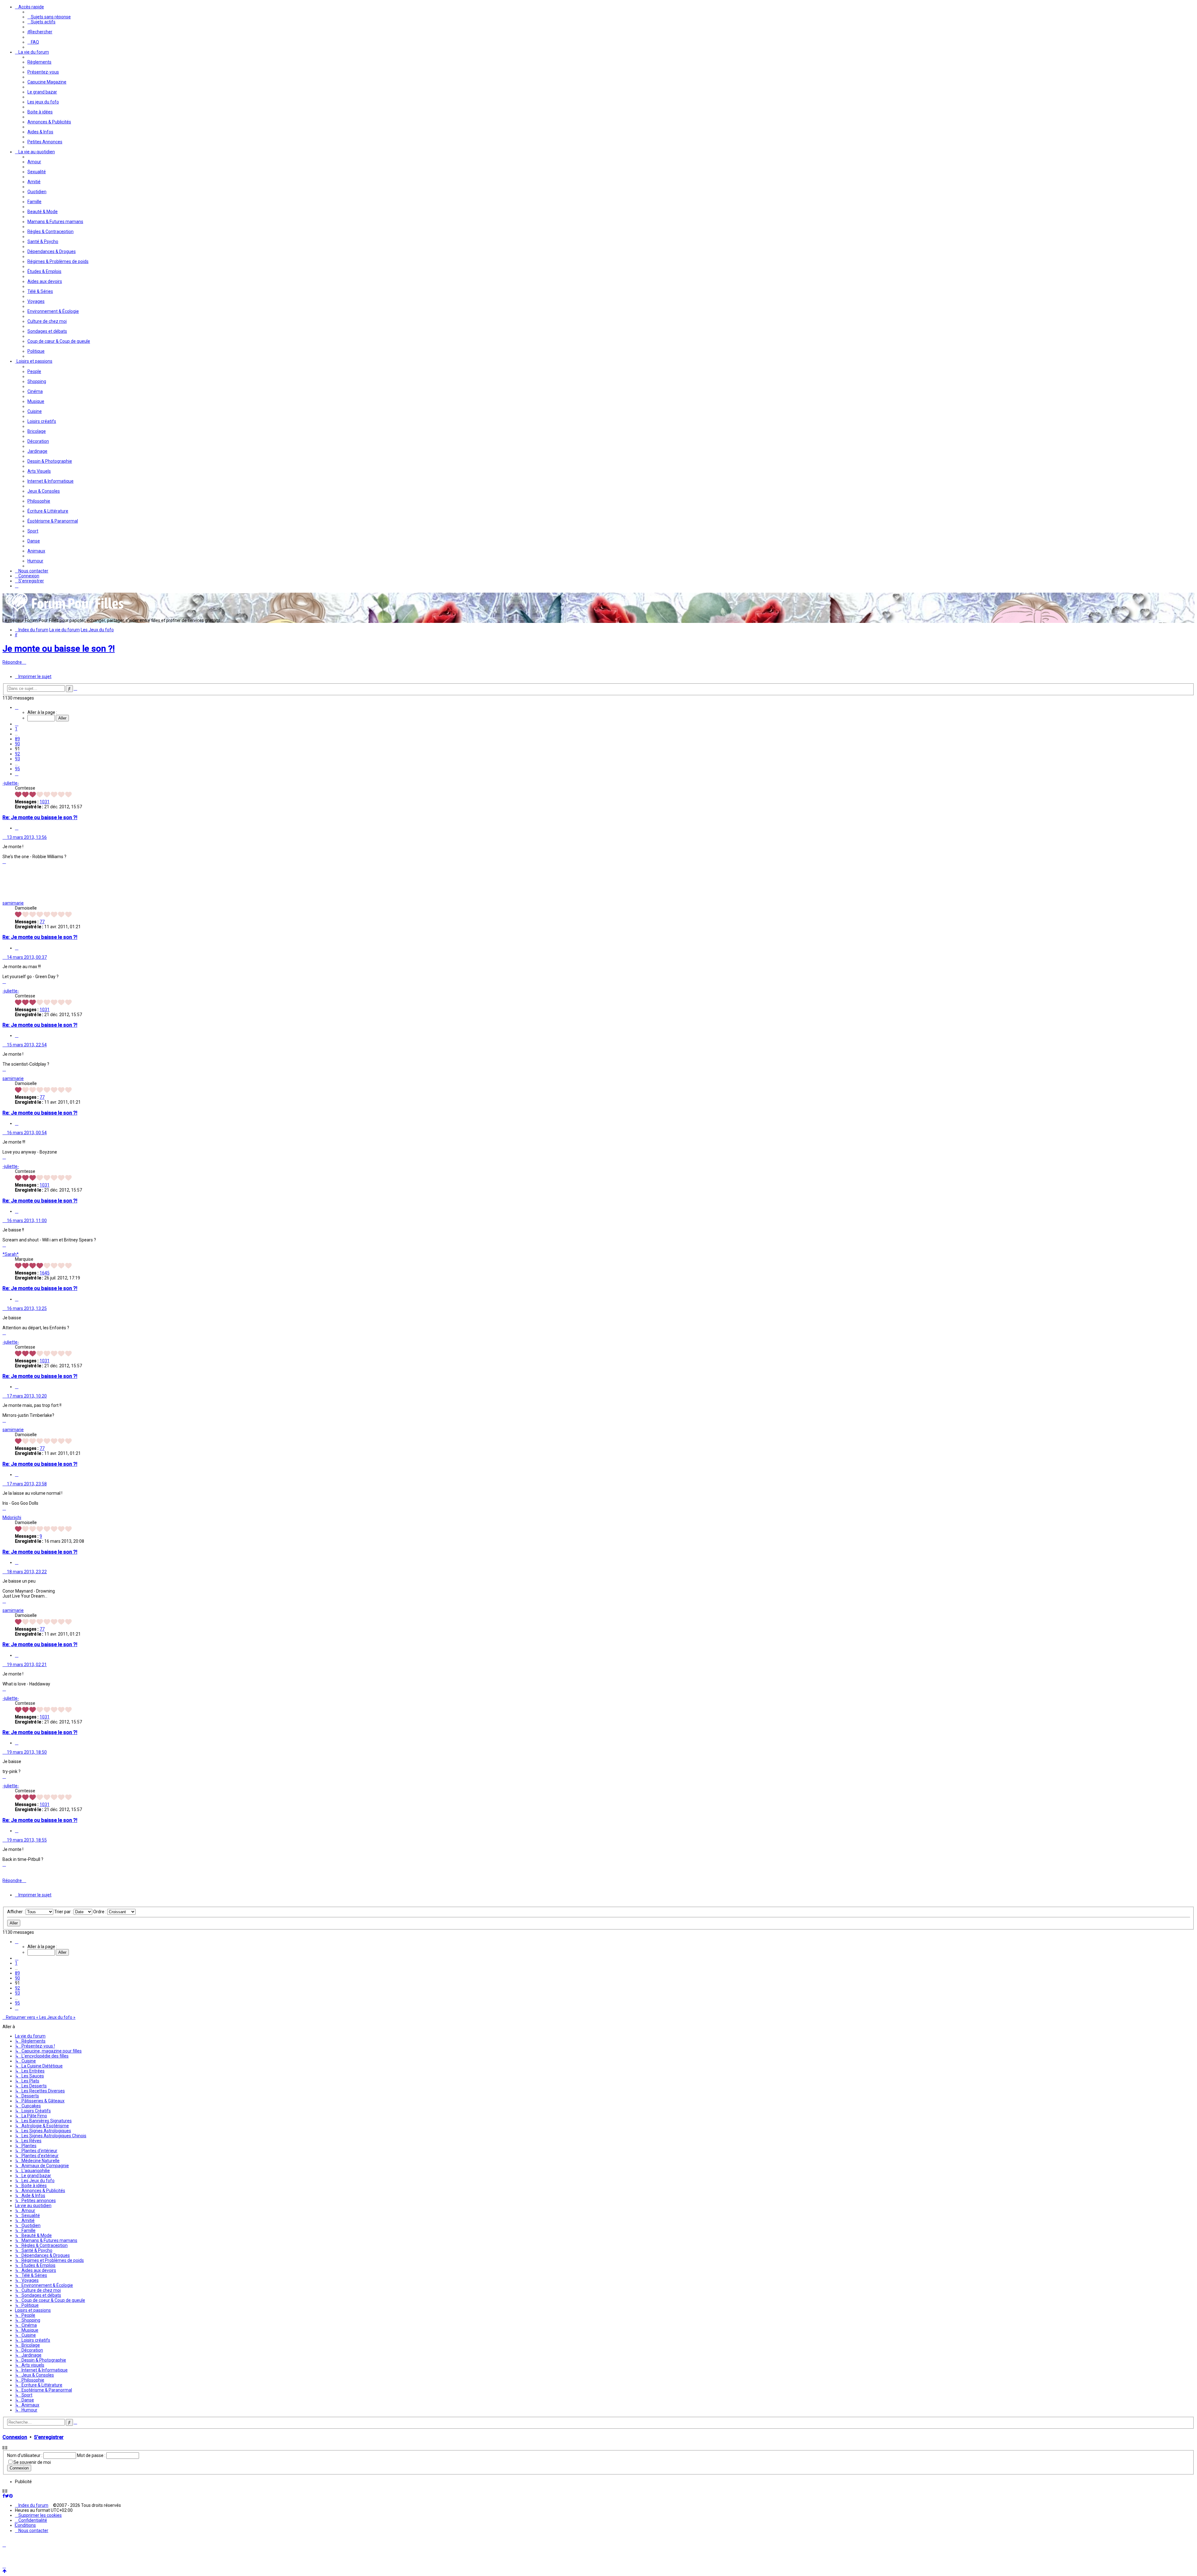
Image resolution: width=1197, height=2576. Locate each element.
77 (42, 922)
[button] (17, 707)
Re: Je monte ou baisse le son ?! (40, 817)
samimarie (13, 903)
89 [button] (17, 739)
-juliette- (11, 783)
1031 (45, 802)
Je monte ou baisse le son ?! (59, 649)
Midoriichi (12, 1517)
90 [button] (17, 744)
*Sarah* (11, 1254)
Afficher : (16, 1986)
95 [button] (17, 769)
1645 (45, 1273)
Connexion (15, 2511)
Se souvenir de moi (32, 2536)
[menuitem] (49, 17)
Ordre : (100, 1986)
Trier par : (64, 1986)
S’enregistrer (49, 2511)
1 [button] (16, 729)
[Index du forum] (65, 611)
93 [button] (17, 759)
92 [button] (17, 754)
